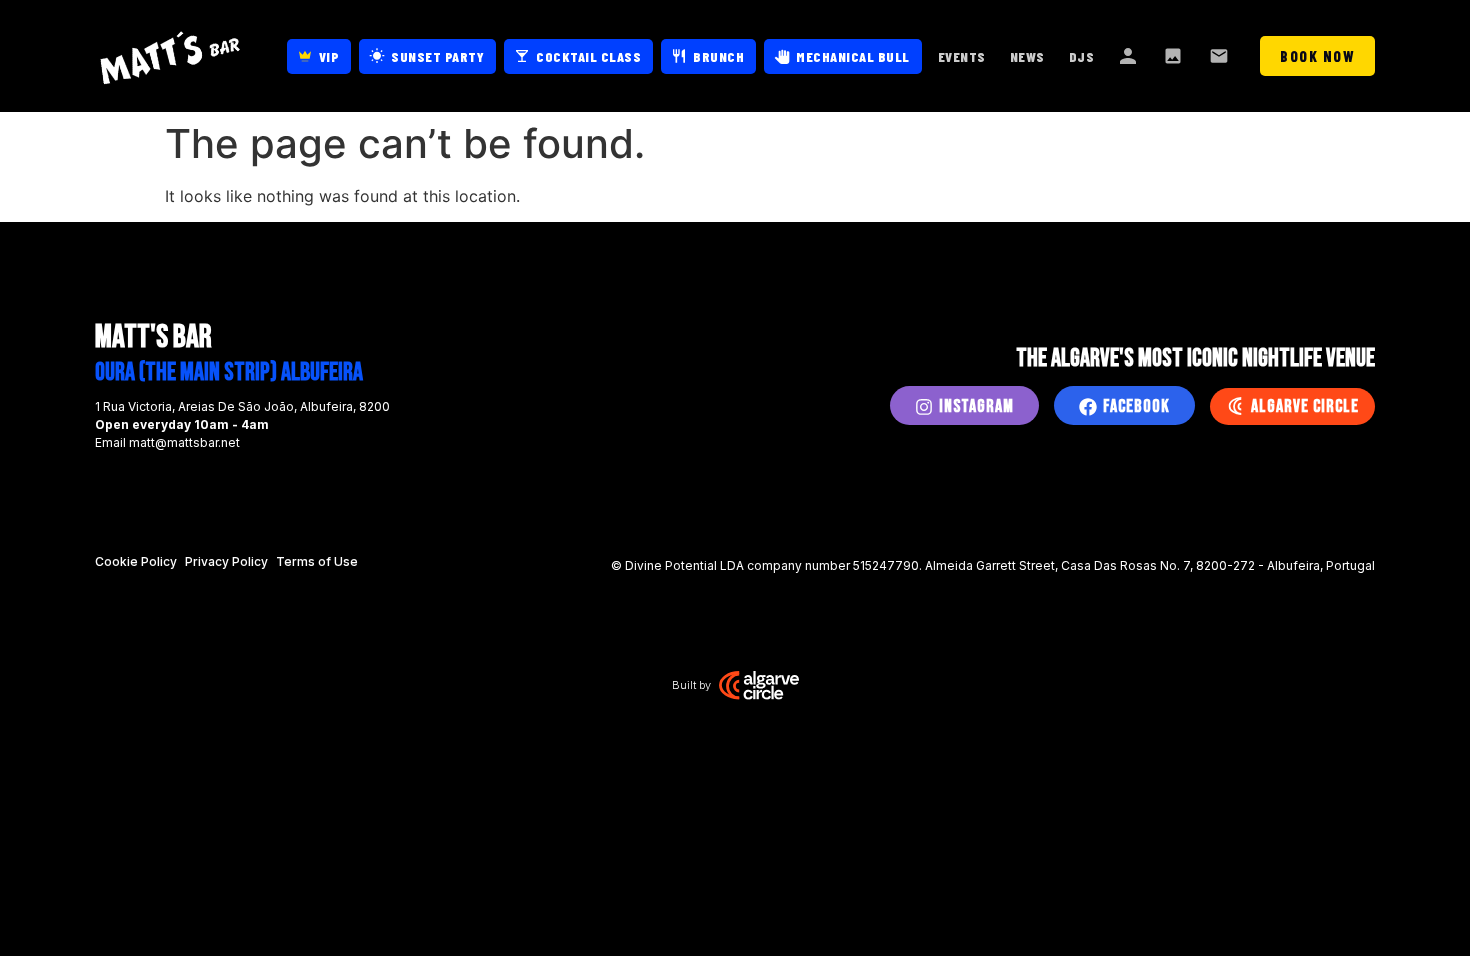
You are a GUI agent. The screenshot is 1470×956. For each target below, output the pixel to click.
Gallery (1175, 56)
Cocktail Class (588, 56)
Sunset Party (437, 56)
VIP (329, 56)
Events (962, 56)
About (1129, 56)
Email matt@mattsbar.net (167, 442)
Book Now (1317, 56)
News (1027, 56)
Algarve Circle (1305, 406)
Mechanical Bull (853, 56)
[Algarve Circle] (1235, 406)
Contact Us (1221, 56)
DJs (1082, 56)
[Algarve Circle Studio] (759, 685)
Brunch (718, 56)
